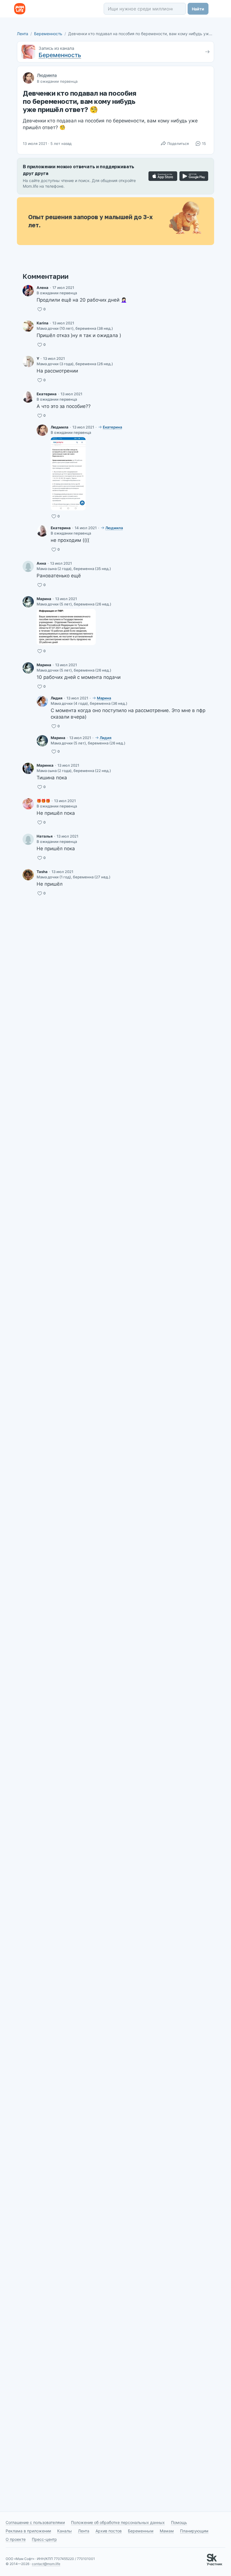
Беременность (48, 34)
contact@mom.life (46, 2564)
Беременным (141, 2531)
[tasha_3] (28, 875)
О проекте (16, 2539)
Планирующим (194, 2531)
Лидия (57, 698)
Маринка (45, 765)
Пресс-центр (44, 2539)
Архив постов (109, 2531)
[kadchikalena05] (28, 291)
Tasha (42, 872)
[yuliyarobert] (28, 362)
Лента (23, 34)
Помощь (179, 2522)
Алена (43, 288)
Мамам (167, 2531)
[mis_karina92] (28, 326)
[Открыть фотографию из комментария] (68, 474)
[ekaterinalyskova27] (28, 397)
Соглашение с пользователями (35, 2522)
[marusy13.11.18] (28, 768)
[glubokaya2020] (42, 430)
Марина (44, 599)
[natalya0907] (28, 839)
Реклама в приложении (28, 2531)
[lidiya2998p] (42, 701)
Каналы (65, 2531)
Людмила (47, 75)
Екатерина (47, 394)
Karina (43, 323)
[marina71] (28, 602)
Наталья (45, 836)
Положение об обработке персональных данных (118, 2522)
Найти (198, 9)
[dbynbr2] (28, 566)
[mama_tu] (28, 804)
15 (204, 143)
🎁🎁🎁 (43, 801)
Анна (41, 563)
